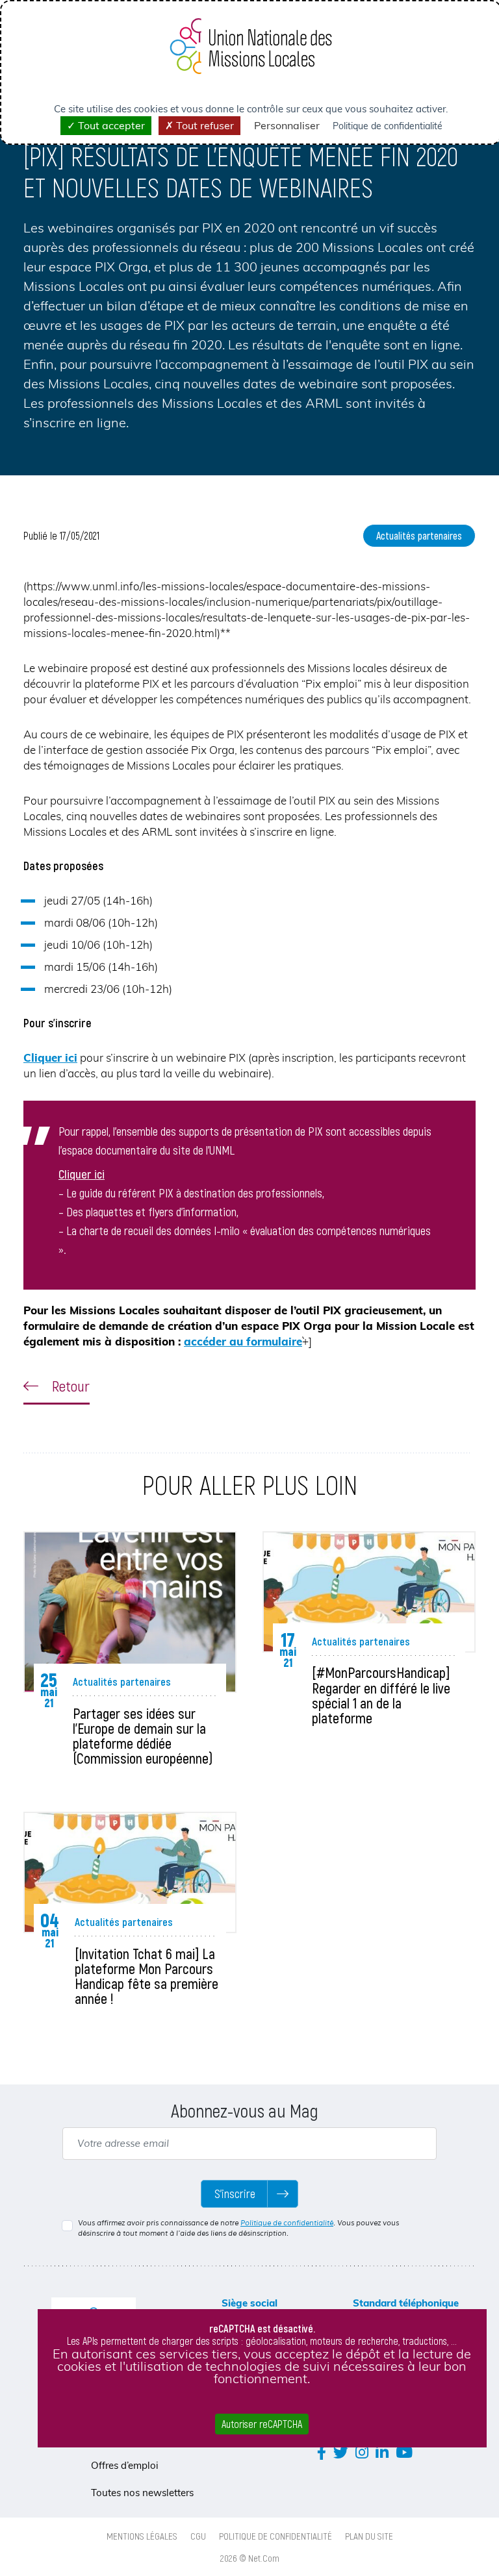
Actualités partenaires (419, 535)
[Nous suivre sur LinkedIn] (382, 2452)
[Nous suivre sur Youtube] (404, 2452)
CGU (198, 2536)
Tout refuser (204, 125)
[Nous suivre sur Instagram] (362, 2452)
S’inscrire (235, 2194)
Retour (69, 1386)
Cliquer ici (50, 1057)
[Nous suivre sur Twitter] (341, 2452)
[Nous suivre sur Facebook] (322, 2452)
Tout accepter (110, 125)
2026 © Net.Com (250, 2558)
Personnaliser (287, 125)
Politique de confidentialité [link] (388, 126)
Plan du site (369, 2536)
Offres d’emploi (125, 2465)
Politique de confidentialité (287, 2223)
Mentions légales (142, 2536)
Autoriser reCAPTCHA (262, 2424)
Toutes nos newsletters (142, 2493)
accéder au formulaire (243, 1341)
